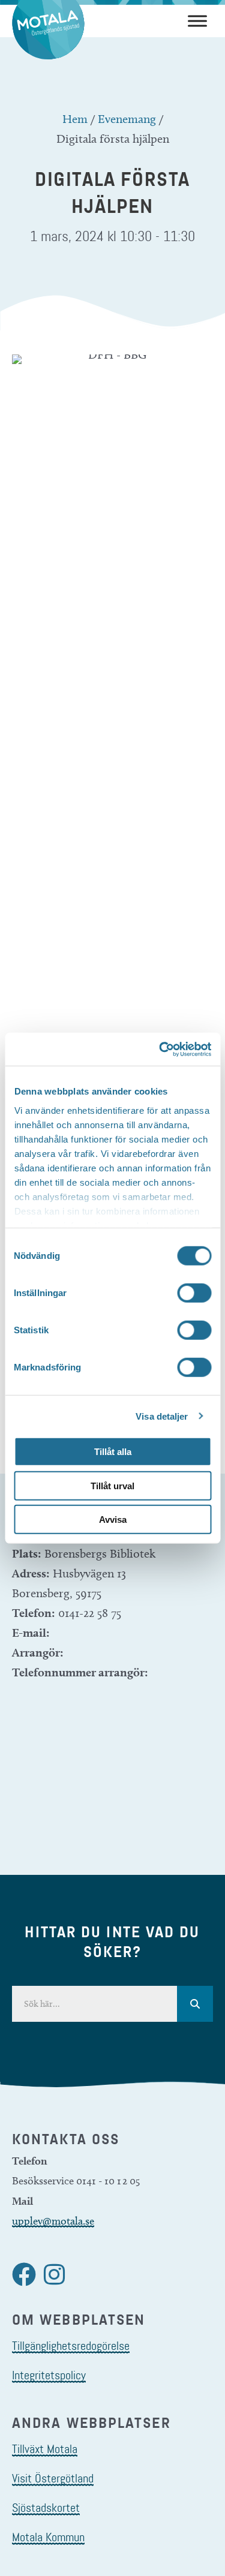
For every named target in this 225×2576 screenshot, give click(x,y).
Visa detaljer (162, 1416)
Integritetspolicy (49, 2375)
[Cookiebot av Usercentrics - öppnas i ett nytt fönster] (160, 1049)
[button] (24, 2274)
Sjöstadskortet (46, 2508)
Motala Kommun (48, 2537)
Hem (75, 119)
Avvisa (113, 1520)
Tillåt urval (112, 1485)
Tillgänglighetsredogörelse (71, 2346)
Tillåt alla (113, 1452)
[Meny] (197, 21)
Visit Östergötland (53, 2478)
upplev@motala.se (53, 2221)
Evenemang (127, 119)
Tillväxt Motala (45, 2449)
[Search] (195, 2004)
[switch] (194, 1293)
